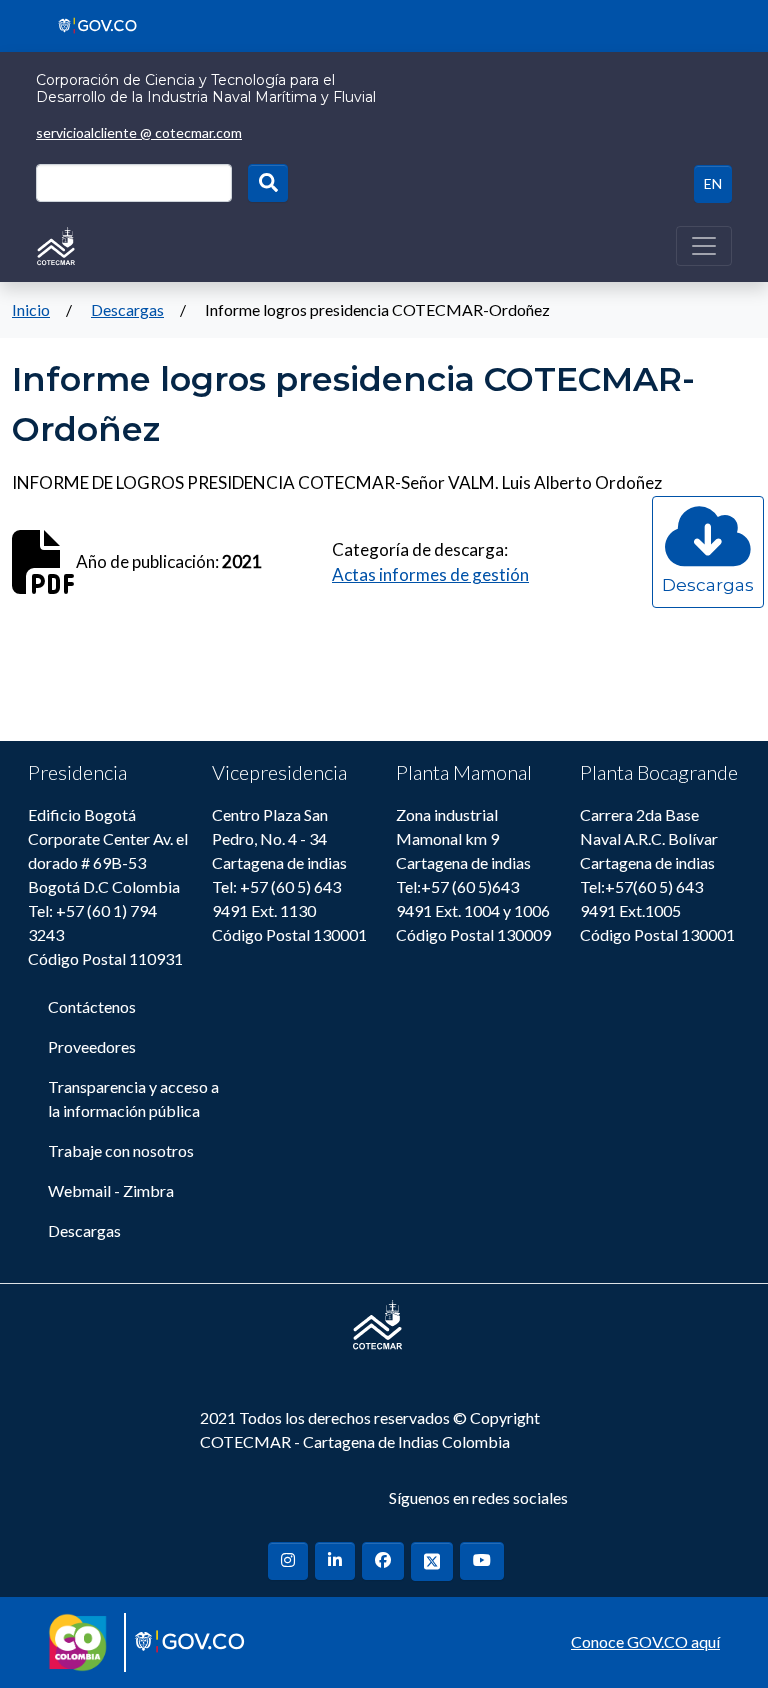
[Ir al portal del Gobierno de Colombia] (90, 23)
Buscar (268, 183)
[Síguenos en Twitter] (432, 1561)
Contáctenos (92, 1006)
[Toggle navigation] (704, 246)
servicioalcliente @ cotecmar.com (139, 132)
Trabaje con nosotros (121, 1150)
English (713, 184)
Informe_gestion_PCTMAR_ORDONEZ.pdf (708, 603)
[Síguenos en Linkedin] (335, 1561)
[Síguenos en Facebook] (383, 1561)
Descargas (127, 309)
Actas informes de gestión (430, 574)
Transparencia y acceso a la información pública (133, 1098)
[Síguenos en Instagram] (288, 1561)
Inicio (31, 309)
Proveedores (92, 1046)
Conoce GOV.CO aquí (645, 1641)
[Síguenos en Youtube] (482, 1561)
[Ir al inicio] (56, 243)
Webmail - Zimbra (111, 1190)
